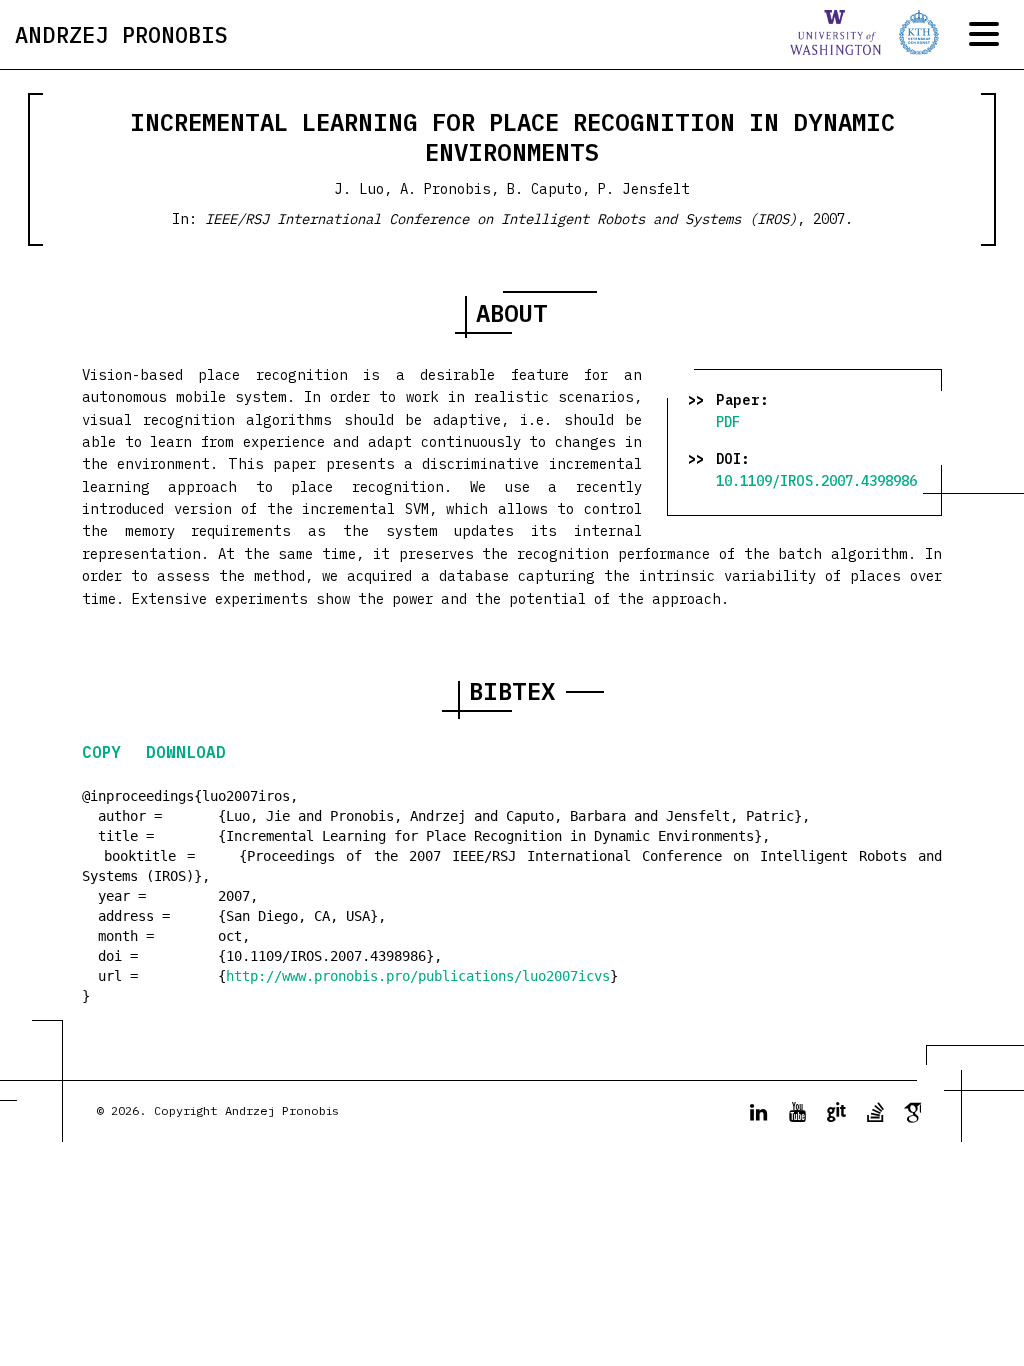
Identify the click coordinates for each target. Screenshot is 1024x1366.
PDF (728, 422)
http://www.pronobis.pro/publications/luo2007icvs (418, 976)
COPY (106, 752)
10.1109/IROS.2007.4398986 (816, 481)
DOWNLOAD (186, 752)
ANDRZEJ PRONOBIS (121, 34)
